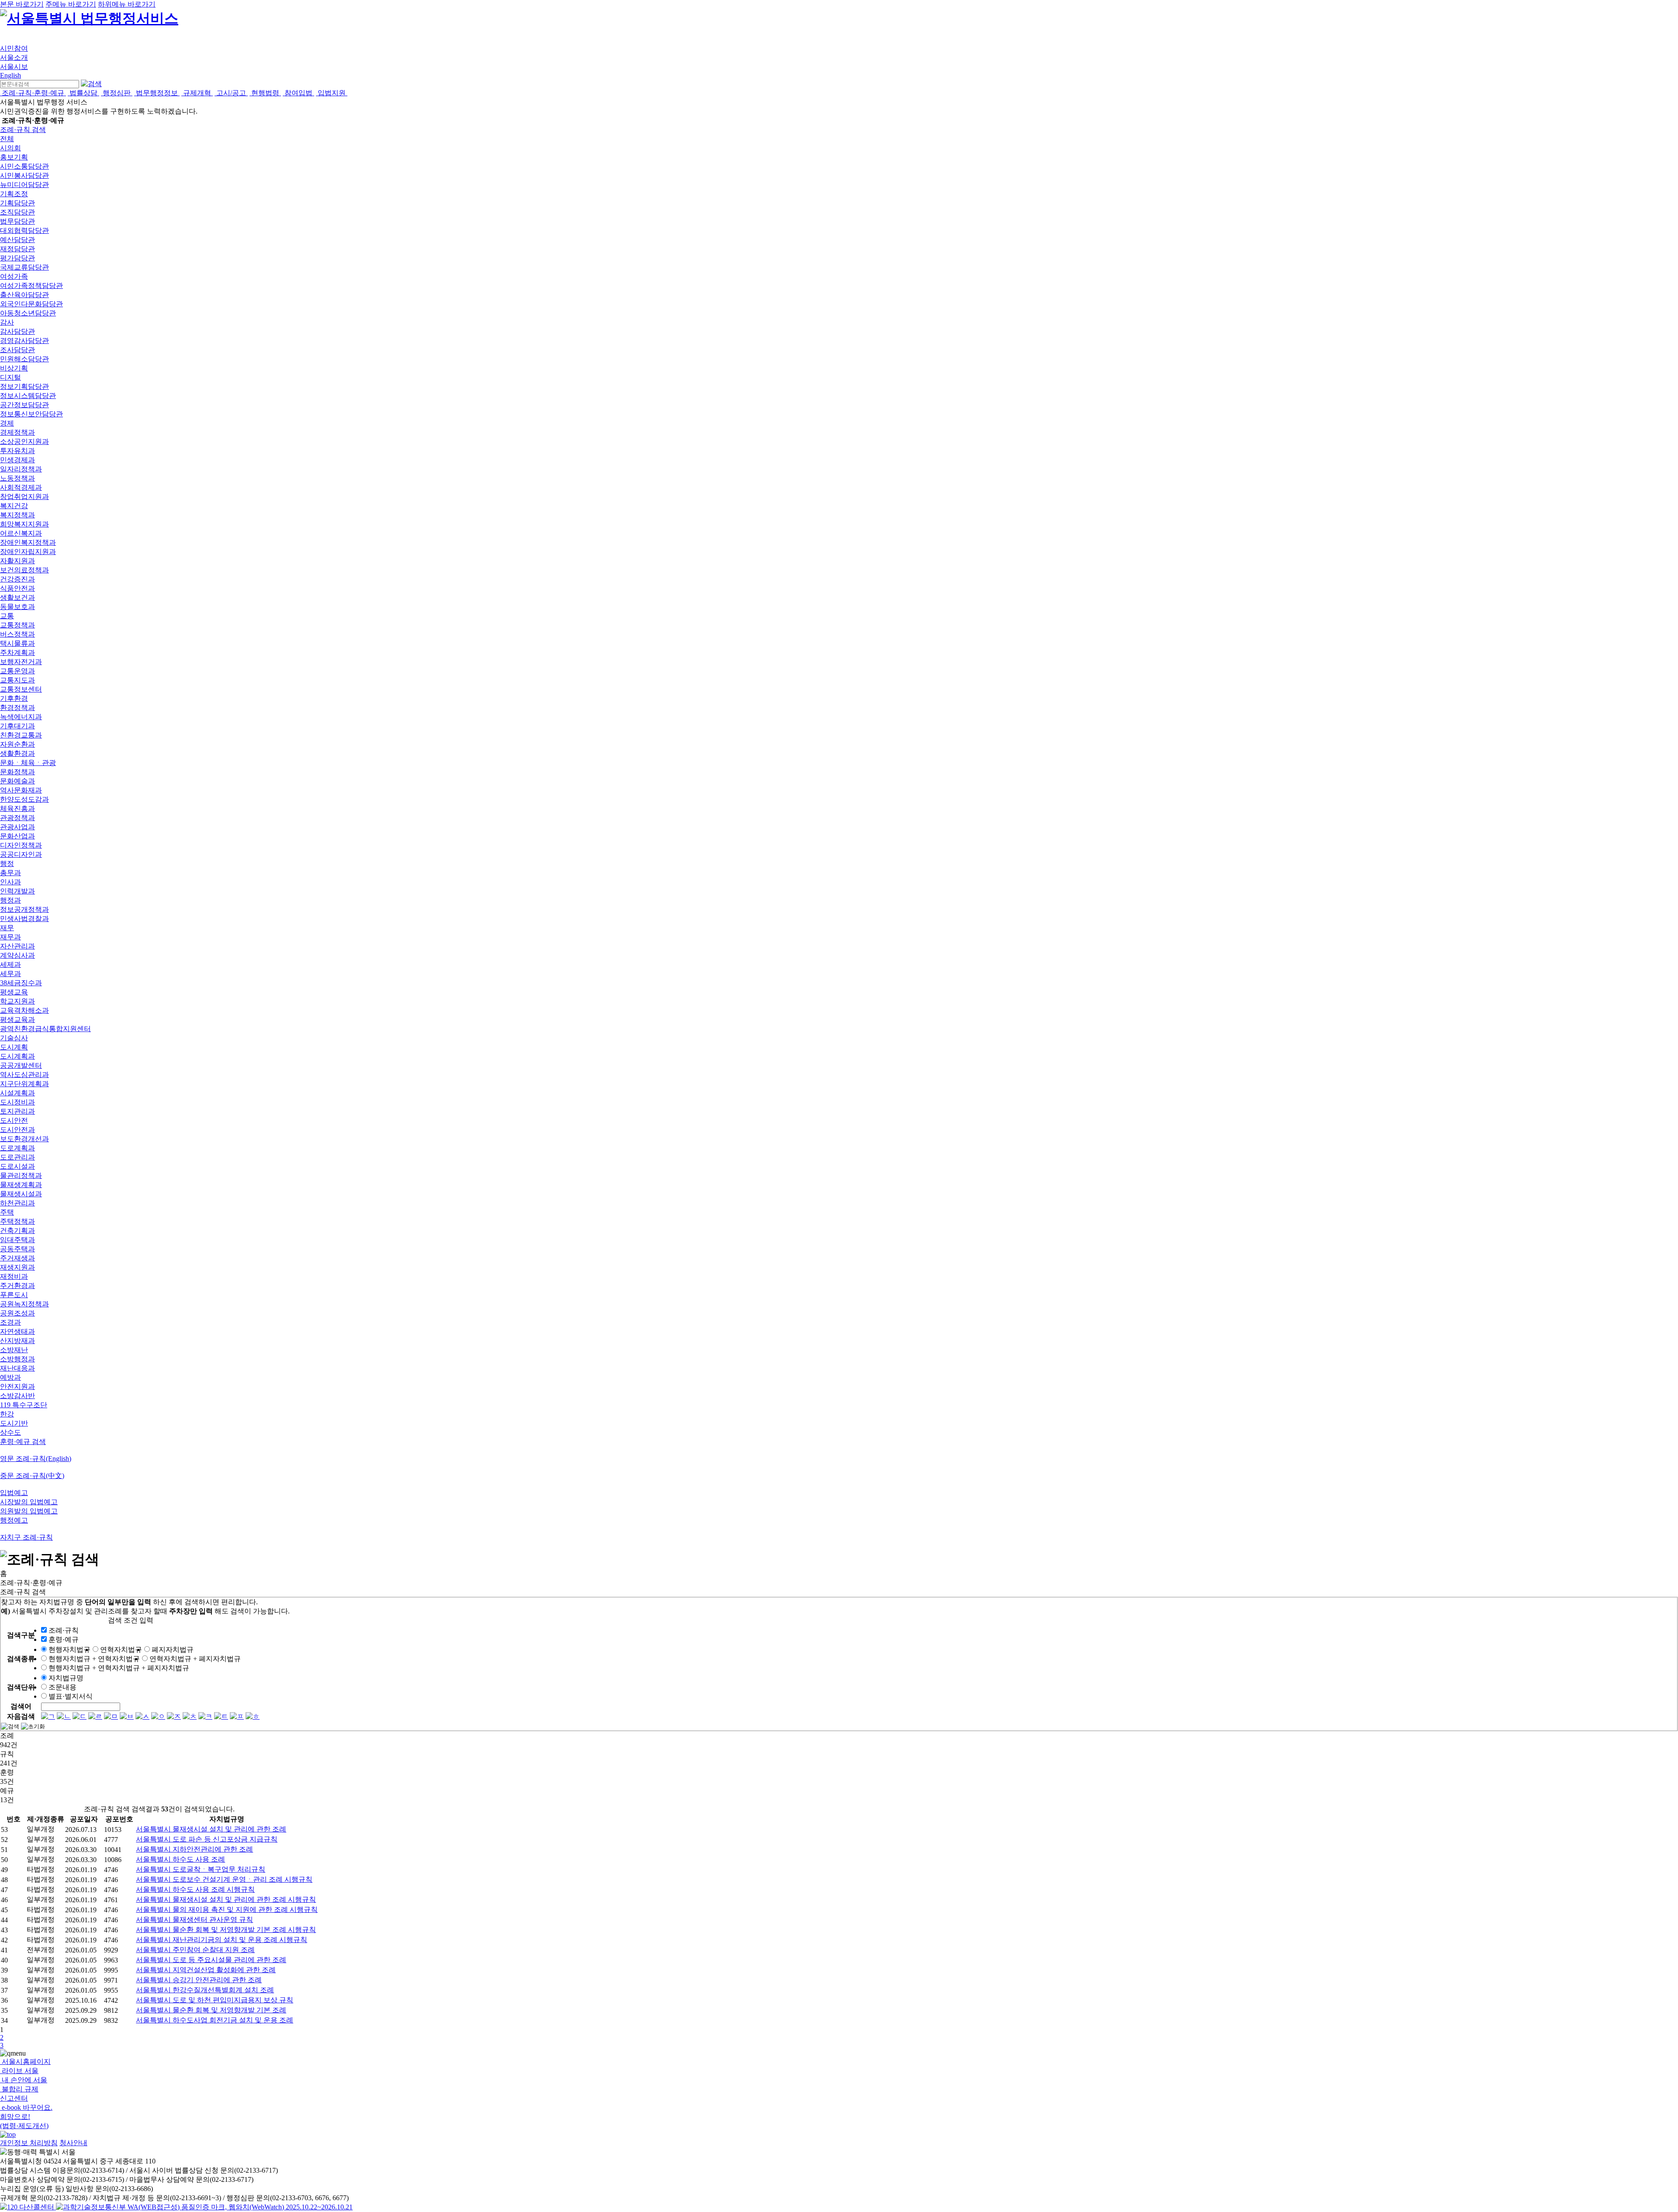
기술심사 (14, 1038)
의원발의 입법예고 (29, 1511)
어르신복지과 (21, 533)
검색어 (21, 1706)
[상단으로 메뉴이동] (8, 2134)
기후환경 (14, 698)
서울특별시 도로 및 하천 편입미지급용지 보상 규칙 (215, 2000)
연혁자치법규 (121, 1649)
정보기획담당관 (24, 386)
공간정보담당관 (24, 405)
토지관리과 (17, 1111)
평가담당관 (17, 258)
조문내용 (62, 1687)
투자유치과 (17, 451)
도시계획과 (17, 1056)
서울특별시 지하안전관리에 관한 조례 (194, 1849)
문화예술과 (17, 781)
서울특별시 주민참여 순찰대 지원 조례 (195, 1950)
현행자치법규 (69, 1649)
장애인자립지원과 (28, 552)
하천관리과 (17, 1203)
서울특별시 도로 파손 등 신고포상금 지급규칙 (207, 1839)
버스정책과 (17, 634)
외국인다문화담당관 (31, 304)
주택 (7, 1212)
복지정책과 (17, 515)
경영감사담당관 (24, 341)
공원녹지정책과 (24, 1304)
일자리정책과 (21, 469)
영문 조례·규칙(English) (36, 1459)
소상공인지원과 (24, 441)
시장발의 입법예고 (29, 1502)
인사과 (10, 882)
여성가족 (14, 276)
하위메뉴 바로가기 (127, 4)
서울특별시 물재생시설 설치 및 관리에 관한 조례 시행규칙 (226, 1899)
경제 (7, 423)
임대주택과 (17, 1240)
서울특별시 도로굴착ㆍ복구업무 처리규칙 (201, 1869)
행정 (7, 864)
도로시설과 (17, 1166)
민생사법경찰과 (24, 919)
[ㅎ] (253, 1716)
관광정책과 (17, 818)
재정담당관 (17, 249)
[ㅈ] (174, 1716)
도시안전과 (17, 1130)
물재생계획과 (21, 1185)
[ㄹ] (95, 1716)
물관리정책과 (21, 1175)
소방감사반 (17, 1396)
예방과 (10, 1377)
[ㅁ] (111, 1716)
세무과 (10, 974)
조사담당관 (17, 350)
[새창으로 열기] (28, 2207)
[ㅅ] (142, 1716)
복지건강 (14, 506)
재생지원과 (17, 1267)
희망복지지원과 (24, 524)
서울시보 (14, 67)
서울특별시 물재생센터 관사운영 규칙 (194, 1919)
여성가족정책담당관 (31, 286)
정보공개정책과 (24, 909)
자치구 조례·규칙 (26, 1537)
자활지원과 (17, 561)
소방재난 (14, 1350)
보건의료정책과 (24, 570)
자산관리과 (17, 946)
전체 (7, 139)
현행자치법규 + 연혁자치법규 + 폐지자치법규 (119, 1668)
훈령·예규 (64, 1639)
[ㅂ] (127, 1716)
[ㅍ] (237, 1716)
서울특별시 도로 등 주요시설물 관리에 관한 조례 (211, 1960)
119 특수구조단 (24, 1405)
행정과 (10, 900)
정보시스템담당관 (28, 396)
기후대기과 (17, 726)
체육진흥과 (17, 808)
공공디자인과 (21, 854)
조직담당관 (17, 212)
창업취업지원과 (24, 497)
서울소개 (14, 57)
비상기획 (14, 368)
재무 (7, 928)
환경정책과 (17, 708)
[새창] (204, 2207)
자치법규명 (66, 1678)
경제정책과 (17, 432)
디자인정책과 (21, 845)
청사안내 (73, 2143)
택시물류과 (17, 643)
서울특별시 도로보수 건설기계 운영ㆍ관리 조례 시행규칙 (224, 1879)
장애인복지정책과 (28, 542)
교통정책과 (17, 625)
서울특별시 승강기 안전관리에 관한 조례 (199, 1980)
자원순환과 (17, 744)
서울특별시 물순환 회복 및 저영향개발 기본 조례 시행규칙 (226, 1930)
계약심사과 (17, 955)
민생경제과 (17, 460)
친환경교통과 (21, 735)
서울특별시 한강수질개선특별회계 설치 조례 (205, 1990)
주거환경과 (17, 1286)
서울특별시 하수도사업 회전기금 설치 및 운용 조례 (215, 2020)
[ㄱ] (48, 1716)
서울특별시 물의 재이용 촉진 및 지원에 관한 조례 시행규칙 (227, 1909)
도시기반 (14, 1423)
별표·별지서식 (71, 1696)
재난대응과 (17, 1368)
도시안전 (14, 1120)
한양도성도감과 (24, 799)
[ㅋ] (205, 1716)
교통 (7, 616)
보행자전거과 (21, 662)
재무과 (10, 937)
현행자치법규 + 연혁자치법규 (94, 1659)
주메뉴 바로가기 (71, 4)
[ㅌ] (221, 1716)
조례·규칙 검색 (23, 130)
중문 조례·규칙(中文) (32, 1476)
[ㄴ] (64, 1716)
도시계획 (14, 1047)
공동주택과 (17, 1249)
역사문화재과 (21, 790)
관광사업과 (17, 827)
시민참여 (14, 48)
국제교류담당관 (24, 267)
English (10, 75)
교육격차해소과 (24, 1010)
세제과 (10, 964)
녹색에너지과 (21, 717)
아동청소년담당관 (28, 313)
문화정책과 (17, 772)
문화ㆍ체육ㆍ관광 (28, 763)
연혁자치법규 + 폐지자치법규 (195, 1659)
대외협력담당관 (24, 230)
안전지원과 (17, 1386)
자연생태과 (17, 1331)
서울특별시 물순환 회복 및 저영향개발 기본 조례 (211, 2010)
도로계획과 (17, 1148)
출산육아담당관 (24, 295)
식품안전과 (17, 588)
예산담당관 (17, 240)
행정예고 (14, 1520)
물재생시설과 (21, 1194)
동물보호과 (17, 607)
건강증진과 (17, 579)
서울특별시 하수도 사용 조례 (180, 1859)
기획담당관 (17, 203)
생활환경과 (17, 753)
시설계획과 (17, 1093)
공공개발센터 (21, 1065)
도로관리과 (17, 1157)
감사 (7, 322)
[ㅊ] (190, 1716)
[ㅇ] (158, 1716)
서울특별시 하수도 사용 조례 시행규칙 (195, 1889)
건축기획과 (17, 1231)
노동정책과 (17, 478)
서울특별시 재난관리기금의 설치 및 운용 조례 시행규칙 (222, 1940)
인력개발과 (17, 891)
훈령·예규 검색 (23, 1442)
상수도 (10, 1432)
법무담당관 (17, 221)
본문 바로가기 (22, 4)
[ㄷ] (80, 1716)
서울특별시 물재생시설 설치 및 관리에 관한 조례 (211, 1829)
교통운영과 (17, 671)
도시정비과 (17, 1102)
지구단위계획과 (24, 1084)
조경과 (10, 1322)
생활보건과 (17, 597)
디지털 (10, 377)
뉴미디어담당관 (24, 185)
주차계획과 (17, 653)
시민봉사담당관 (24, 175)
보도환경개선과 (24, 1139)
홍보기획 (14, 157)
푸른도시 (14, 1295)
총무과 (10, 873)
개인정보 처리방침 (29, 2143)
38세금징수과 (21, 983)
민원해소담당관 (24, 359)
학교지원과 (17, 1001)
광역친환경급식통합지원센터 (45, 1029)
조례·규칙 (64, 1630)
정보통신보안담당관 (31, 414)
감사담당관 (17, 331)
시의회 (10, 148)
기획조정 (14, 194)
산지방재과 (17, 1341)
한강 (7, 1414)
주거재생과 (17, 1258)
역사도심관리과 (24, 1075)
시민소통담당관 (24, 166)
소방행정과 (17, 1359)
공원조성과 (17, 1313)
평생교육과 (17, 1019)
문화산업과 (17, 836)
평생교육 (14, 992)
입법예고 (14, 1493)
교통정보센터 (21, 689)
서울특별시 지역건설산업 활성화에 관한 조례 (206, 1970)
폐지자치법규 (173, 1649)
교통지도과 (17, 680)
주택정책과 (17, 1221)
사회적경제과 (21, 487)
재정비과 (14, 1276)
